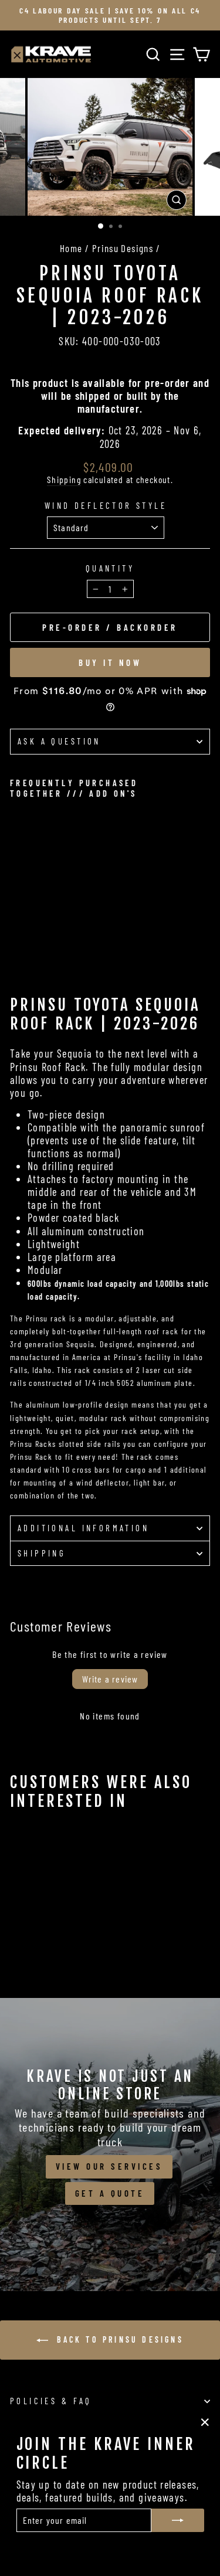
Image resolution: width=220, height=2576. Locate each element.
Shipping (64, 480)
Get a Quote (110, 2193)
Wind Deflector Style (106, 506)
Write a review (110, 1679)
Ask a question (59, 741)
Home (71, 248)
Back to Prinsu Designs (118, 2339)
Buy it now (110, 662)
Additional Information (83, 1528)
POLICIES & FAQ (51, 2401)
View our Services (109, 2166)
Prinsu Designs (123, 248)
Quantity (110, 568)
